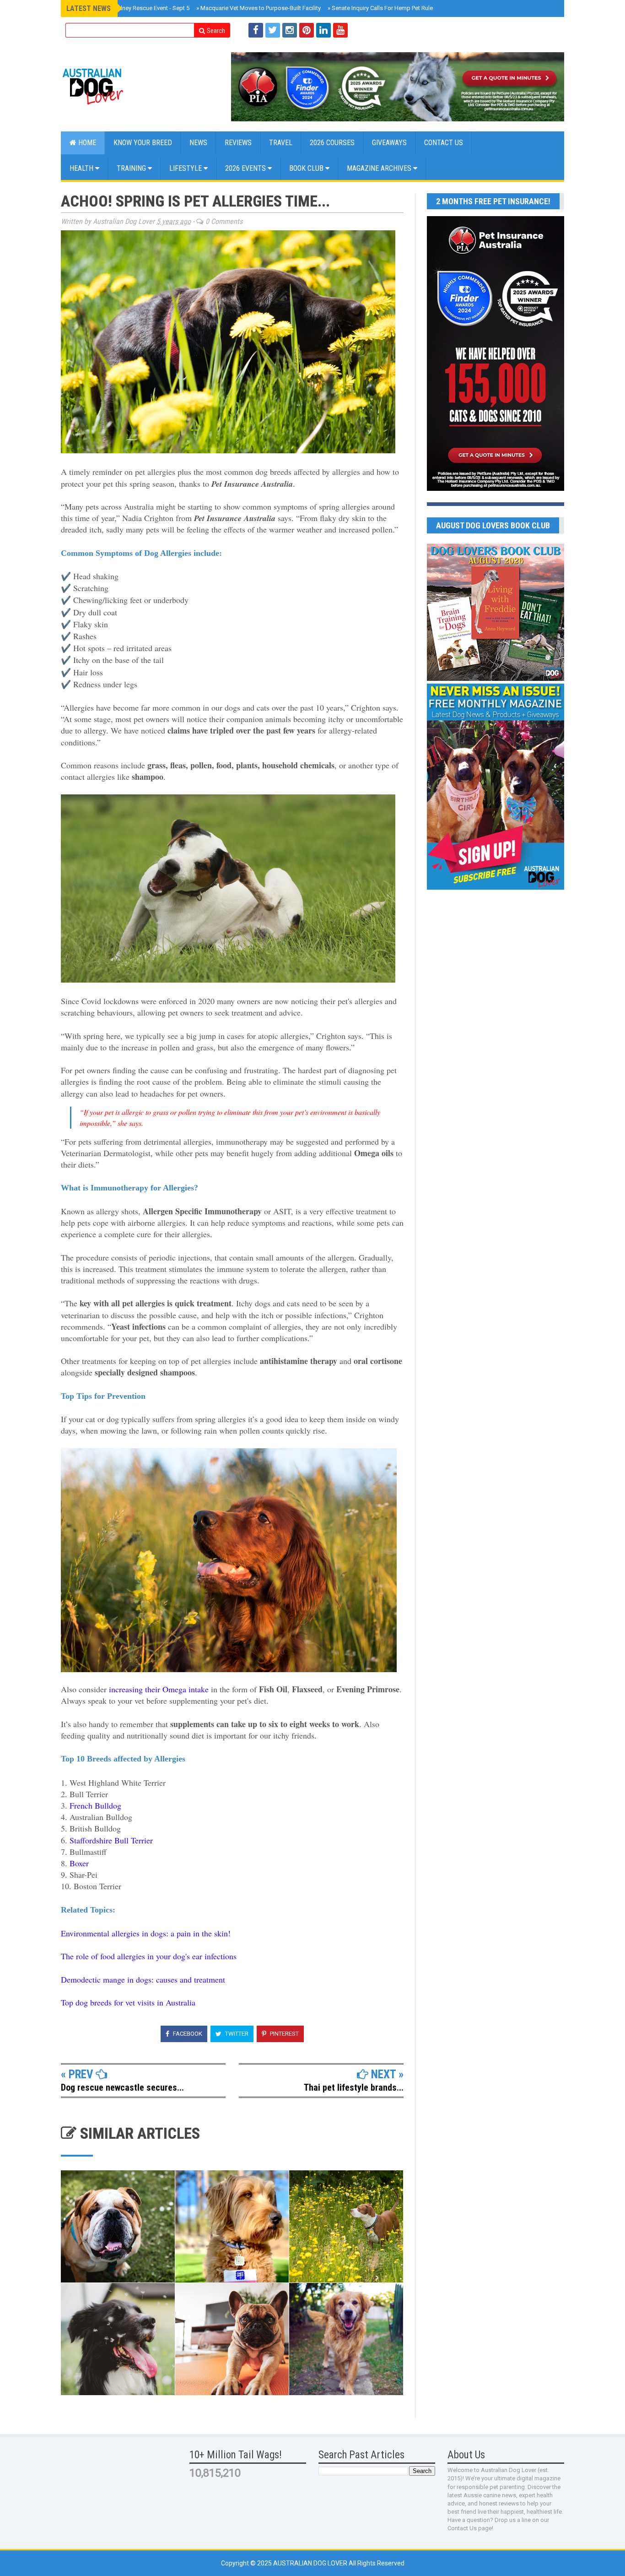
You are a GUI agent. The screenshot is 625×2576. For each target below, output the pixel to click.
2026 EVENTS (246, 168)
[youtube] (340, 30)
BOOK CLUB (307, 168)
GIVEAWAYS (389, 143)
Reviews (238, 143)
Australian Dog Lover (311, 2563)
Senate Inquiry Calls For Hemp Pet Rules (382, 8)
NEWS (198, 143)
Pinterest (284, 2034)
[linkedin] (323, 30)
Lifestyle (186, 168)
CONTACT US (444, 143)
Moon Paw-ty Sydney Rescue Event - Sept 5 (131, 8)
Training (132, 168)
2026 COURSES (332, 143)
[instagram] (290, 30)
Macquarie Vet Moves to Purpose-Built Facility (259, 8)
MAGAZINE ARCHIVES (380, 168)
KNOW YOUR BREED (143, 143)
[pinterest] (307, 30)
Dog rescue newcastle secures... (122, 2087)
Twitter (236, 2034)
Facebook (187, 2034)
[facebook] (256, 30)
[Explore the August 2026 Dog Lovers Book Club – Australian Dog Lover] (496, 679)
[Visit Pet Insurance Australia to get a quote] (398, 87)
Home (86, 143)
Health (82, 168)
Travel (281, 143)
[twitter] (273, 30)
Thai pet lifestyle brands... (354, 2087)
